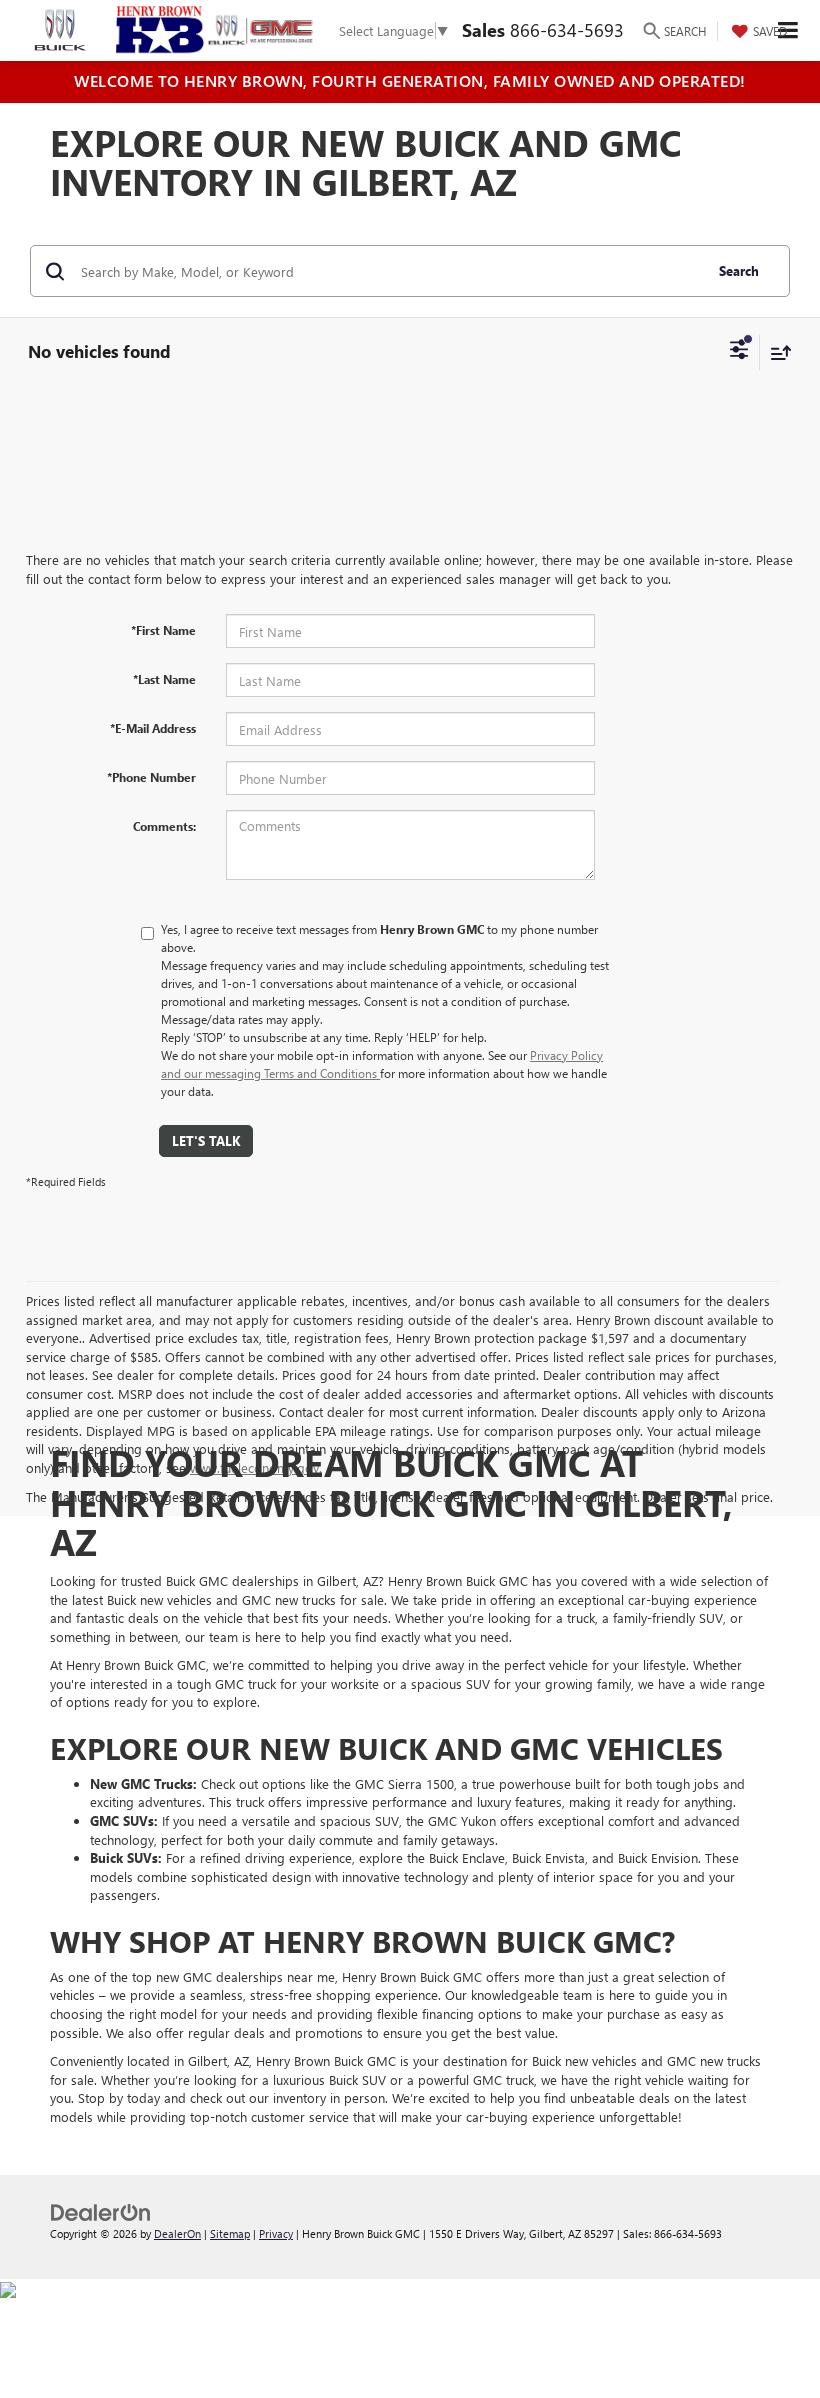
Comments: (164, 826)
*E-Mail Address (153, 728)
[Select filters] (739, 352)
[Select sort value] (776, 352)
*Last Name (164, 679)
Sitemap (230, 2233)
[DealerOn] (101, 2211)
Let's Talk (206, 1140)
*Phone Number (151, 777)
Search (739, 270)
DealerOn (177, 2233)
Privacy (276, 2233)
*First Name (163, 630)
